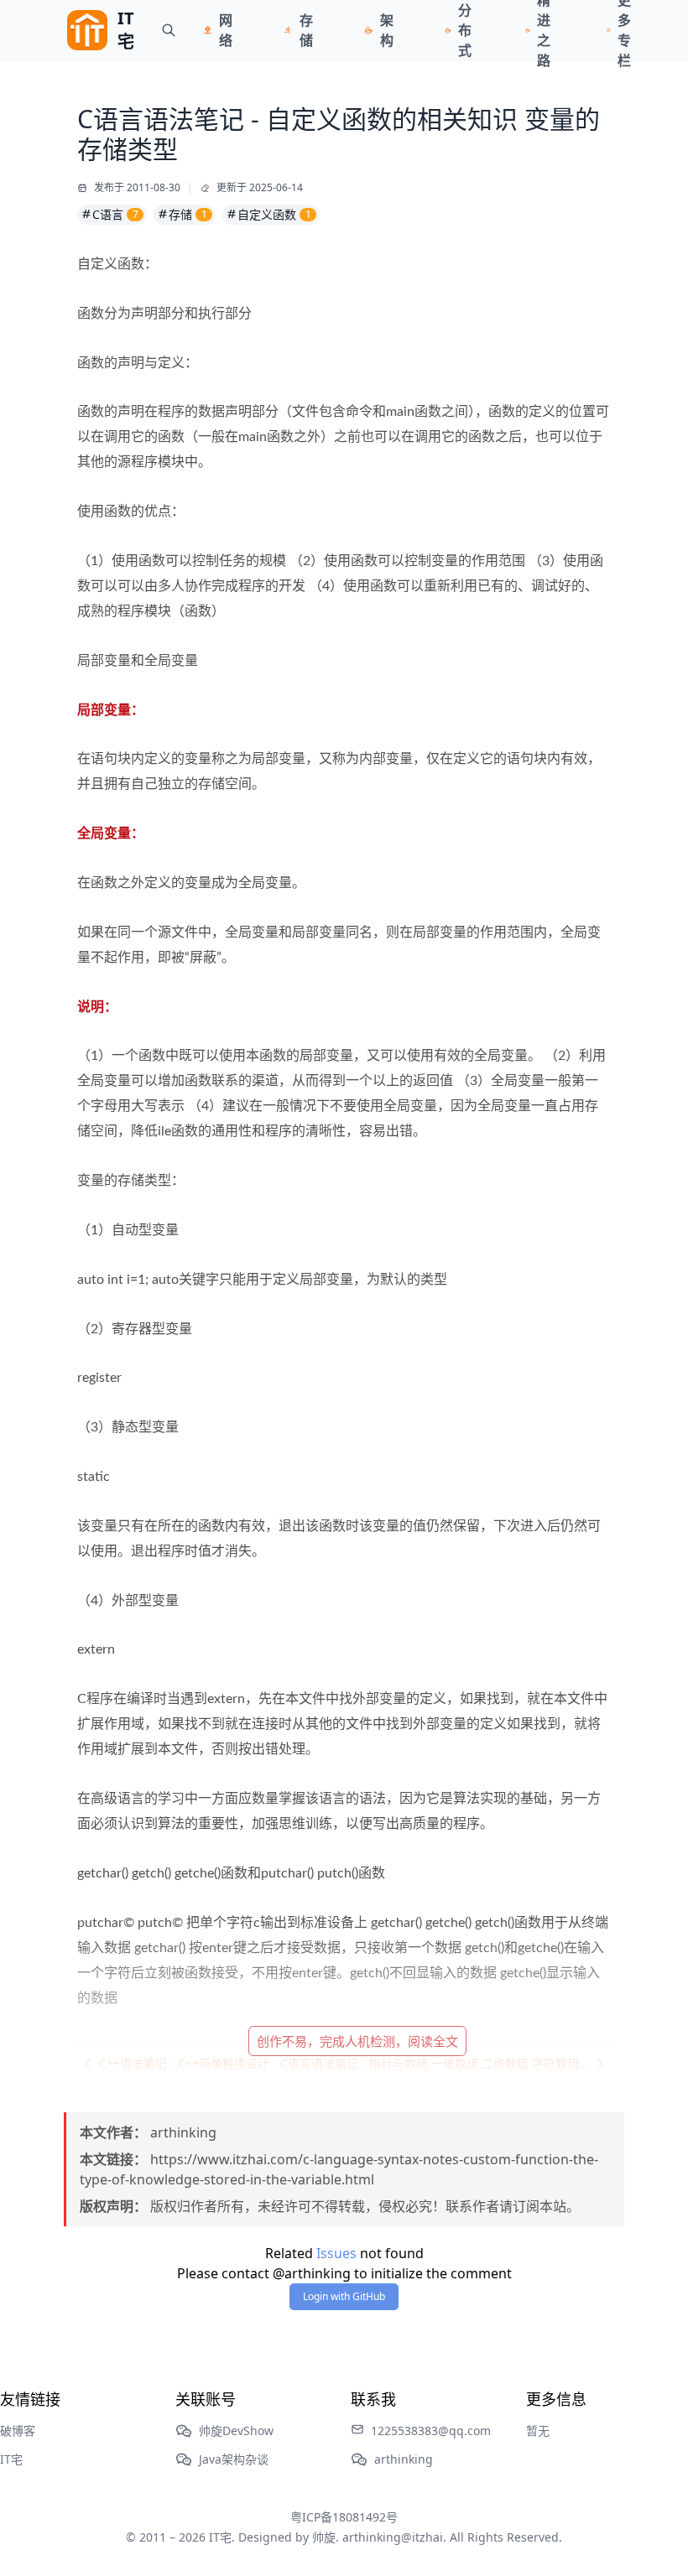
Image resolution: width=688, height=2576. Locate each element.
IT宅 (11, 2459)
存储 (306, 30)
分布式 (465, 30)
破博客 (18, 2431)
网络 (226, 30)
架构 (387, 30)
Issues (336, 2253)
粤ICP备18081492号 (344, 2517)
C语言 (115, 214)
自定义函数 (274, 214)
